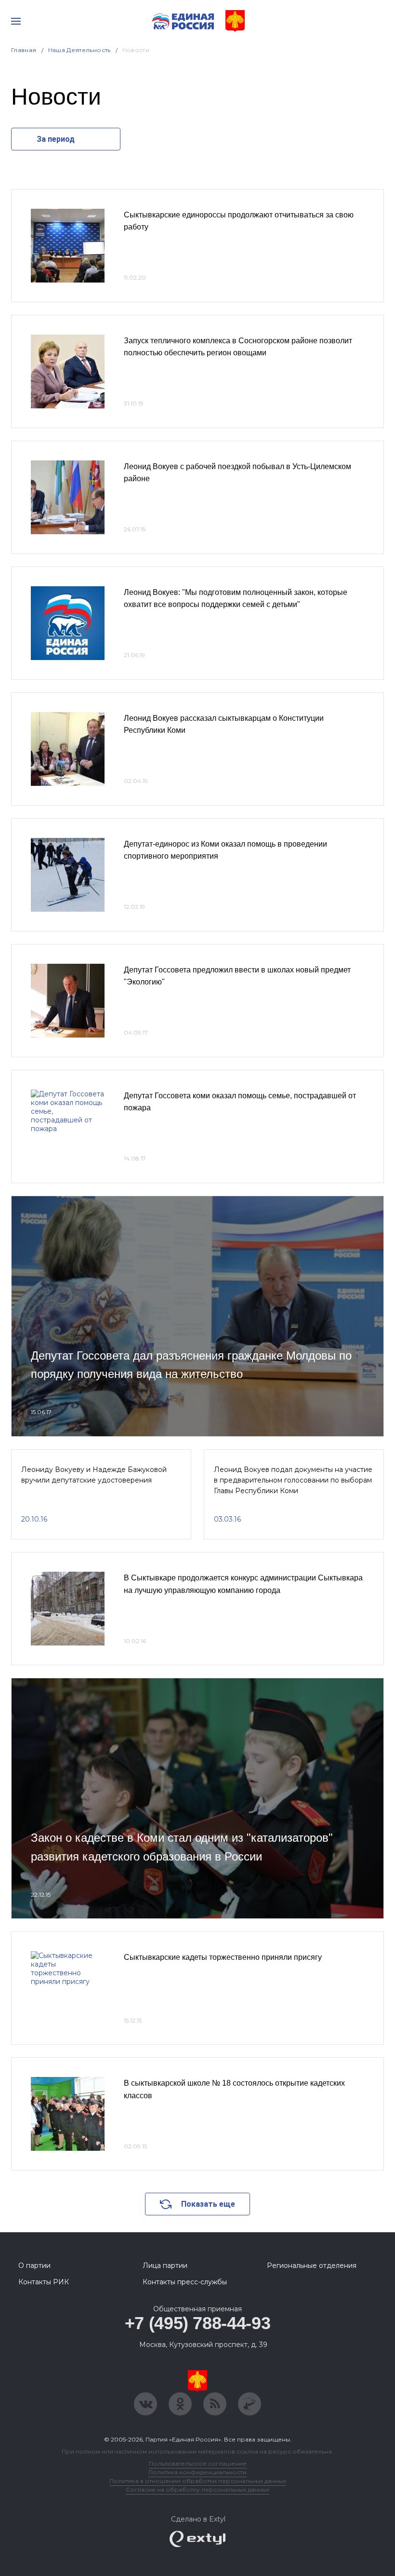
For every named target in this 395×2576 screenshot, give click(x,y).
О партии (34, 2266)
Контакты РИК (44, 2282)
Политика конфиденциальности (197, 2472)
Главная (24, 50)
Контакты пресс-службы (185, 2282)
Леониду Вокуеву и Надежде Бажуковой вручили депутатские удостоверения (94, 1475)
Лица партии (165, 2266)
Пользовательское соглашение (198, 2463)
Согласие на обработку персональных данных (197, 2489)
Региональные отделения (312, 2266)
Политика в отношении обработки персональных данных (198, 2481)
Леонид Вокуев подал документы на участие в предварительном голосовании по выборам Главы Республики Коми (293, 1480)
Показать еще (208, 2204)
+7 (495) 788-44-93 (198, 2323)
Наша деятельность (79, 50)
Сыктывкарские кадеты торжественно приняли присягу (223, 1957)
